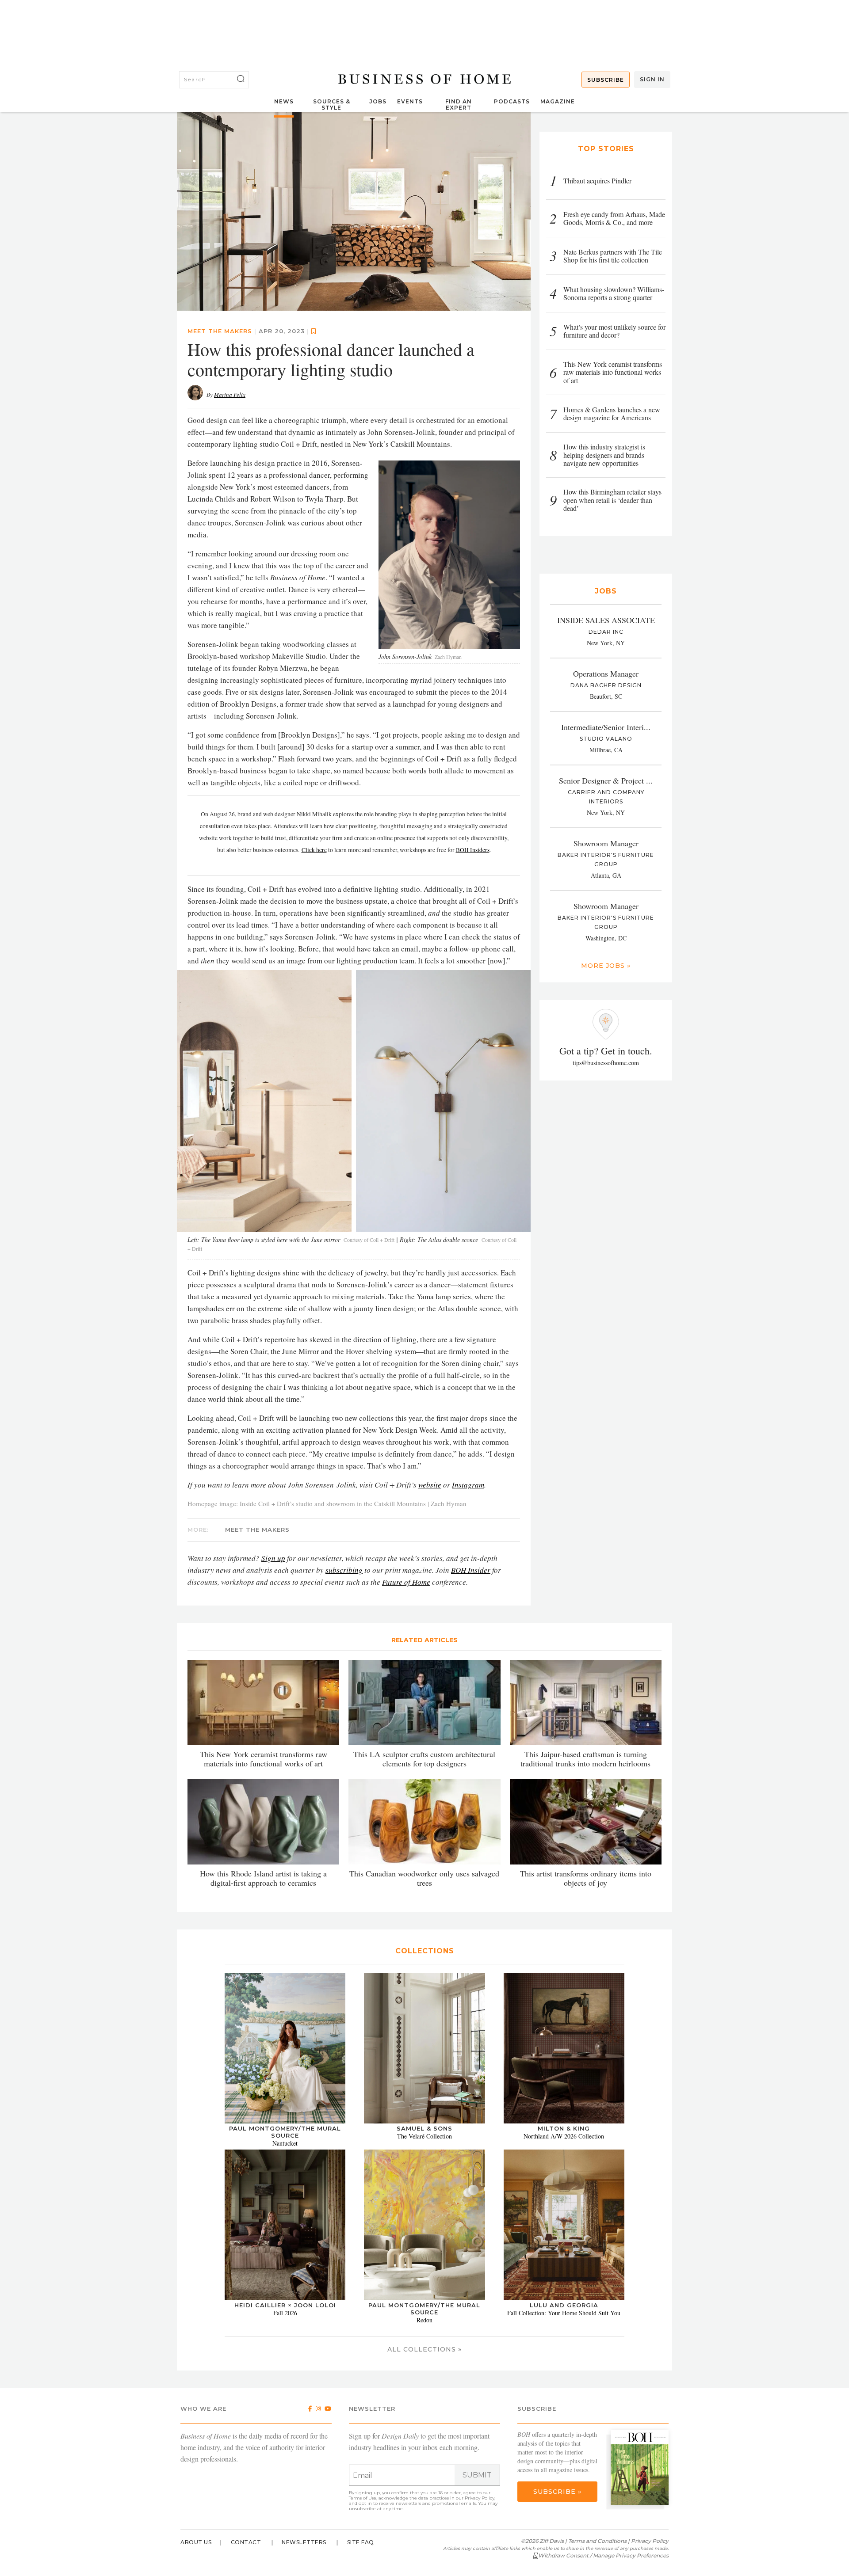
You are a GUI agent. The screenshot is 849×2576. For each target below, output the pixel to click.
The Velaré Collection (424, 2136)
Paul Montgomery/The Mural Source (285, 2132)
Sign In (652, 79)
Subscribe (606, 80)
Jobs (378, 101)
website (430, 1485)
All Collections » (424, 2349)
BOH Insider (471, 1570)
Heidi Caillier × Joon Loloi (285, 2305)
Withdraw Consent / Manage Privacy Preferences (603, 2555)
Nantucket (285, 2143)
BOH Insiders (473, 850)
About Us (196, 2542)
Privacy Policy (480, 2498)
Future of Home (406, 1582)
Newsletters (304, 2542)
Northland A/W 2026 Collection (564, 2136)
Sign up (273, 1558)
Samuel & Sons (424, 2128)
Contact (246, 2542)
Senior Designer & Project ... (606, 780)
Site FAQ (361, 2542)
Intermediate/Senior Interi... (606, 727)
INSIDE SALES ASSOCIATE (606, 620)
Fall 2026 (285, 2313)
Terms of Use (363, 2498)
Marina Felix (230, 395)
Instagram (468, 1485)
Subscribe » (557, 2492)
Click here (314, 850)
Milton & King (564, 2128)
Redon (424, 2320)
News (284, 101)
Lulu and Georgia (564, 2305)
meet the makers (220, 331)
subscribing (344, 1570)
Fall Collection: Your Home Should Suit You (564, 2313)
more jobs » (606, 966)
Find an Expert (459, 105)
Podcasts (512, 101)
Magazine (558, 101)
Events (410, 101)
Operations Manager (606, 673)
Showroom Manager (606, 843)
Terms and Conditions (597, 2541)
